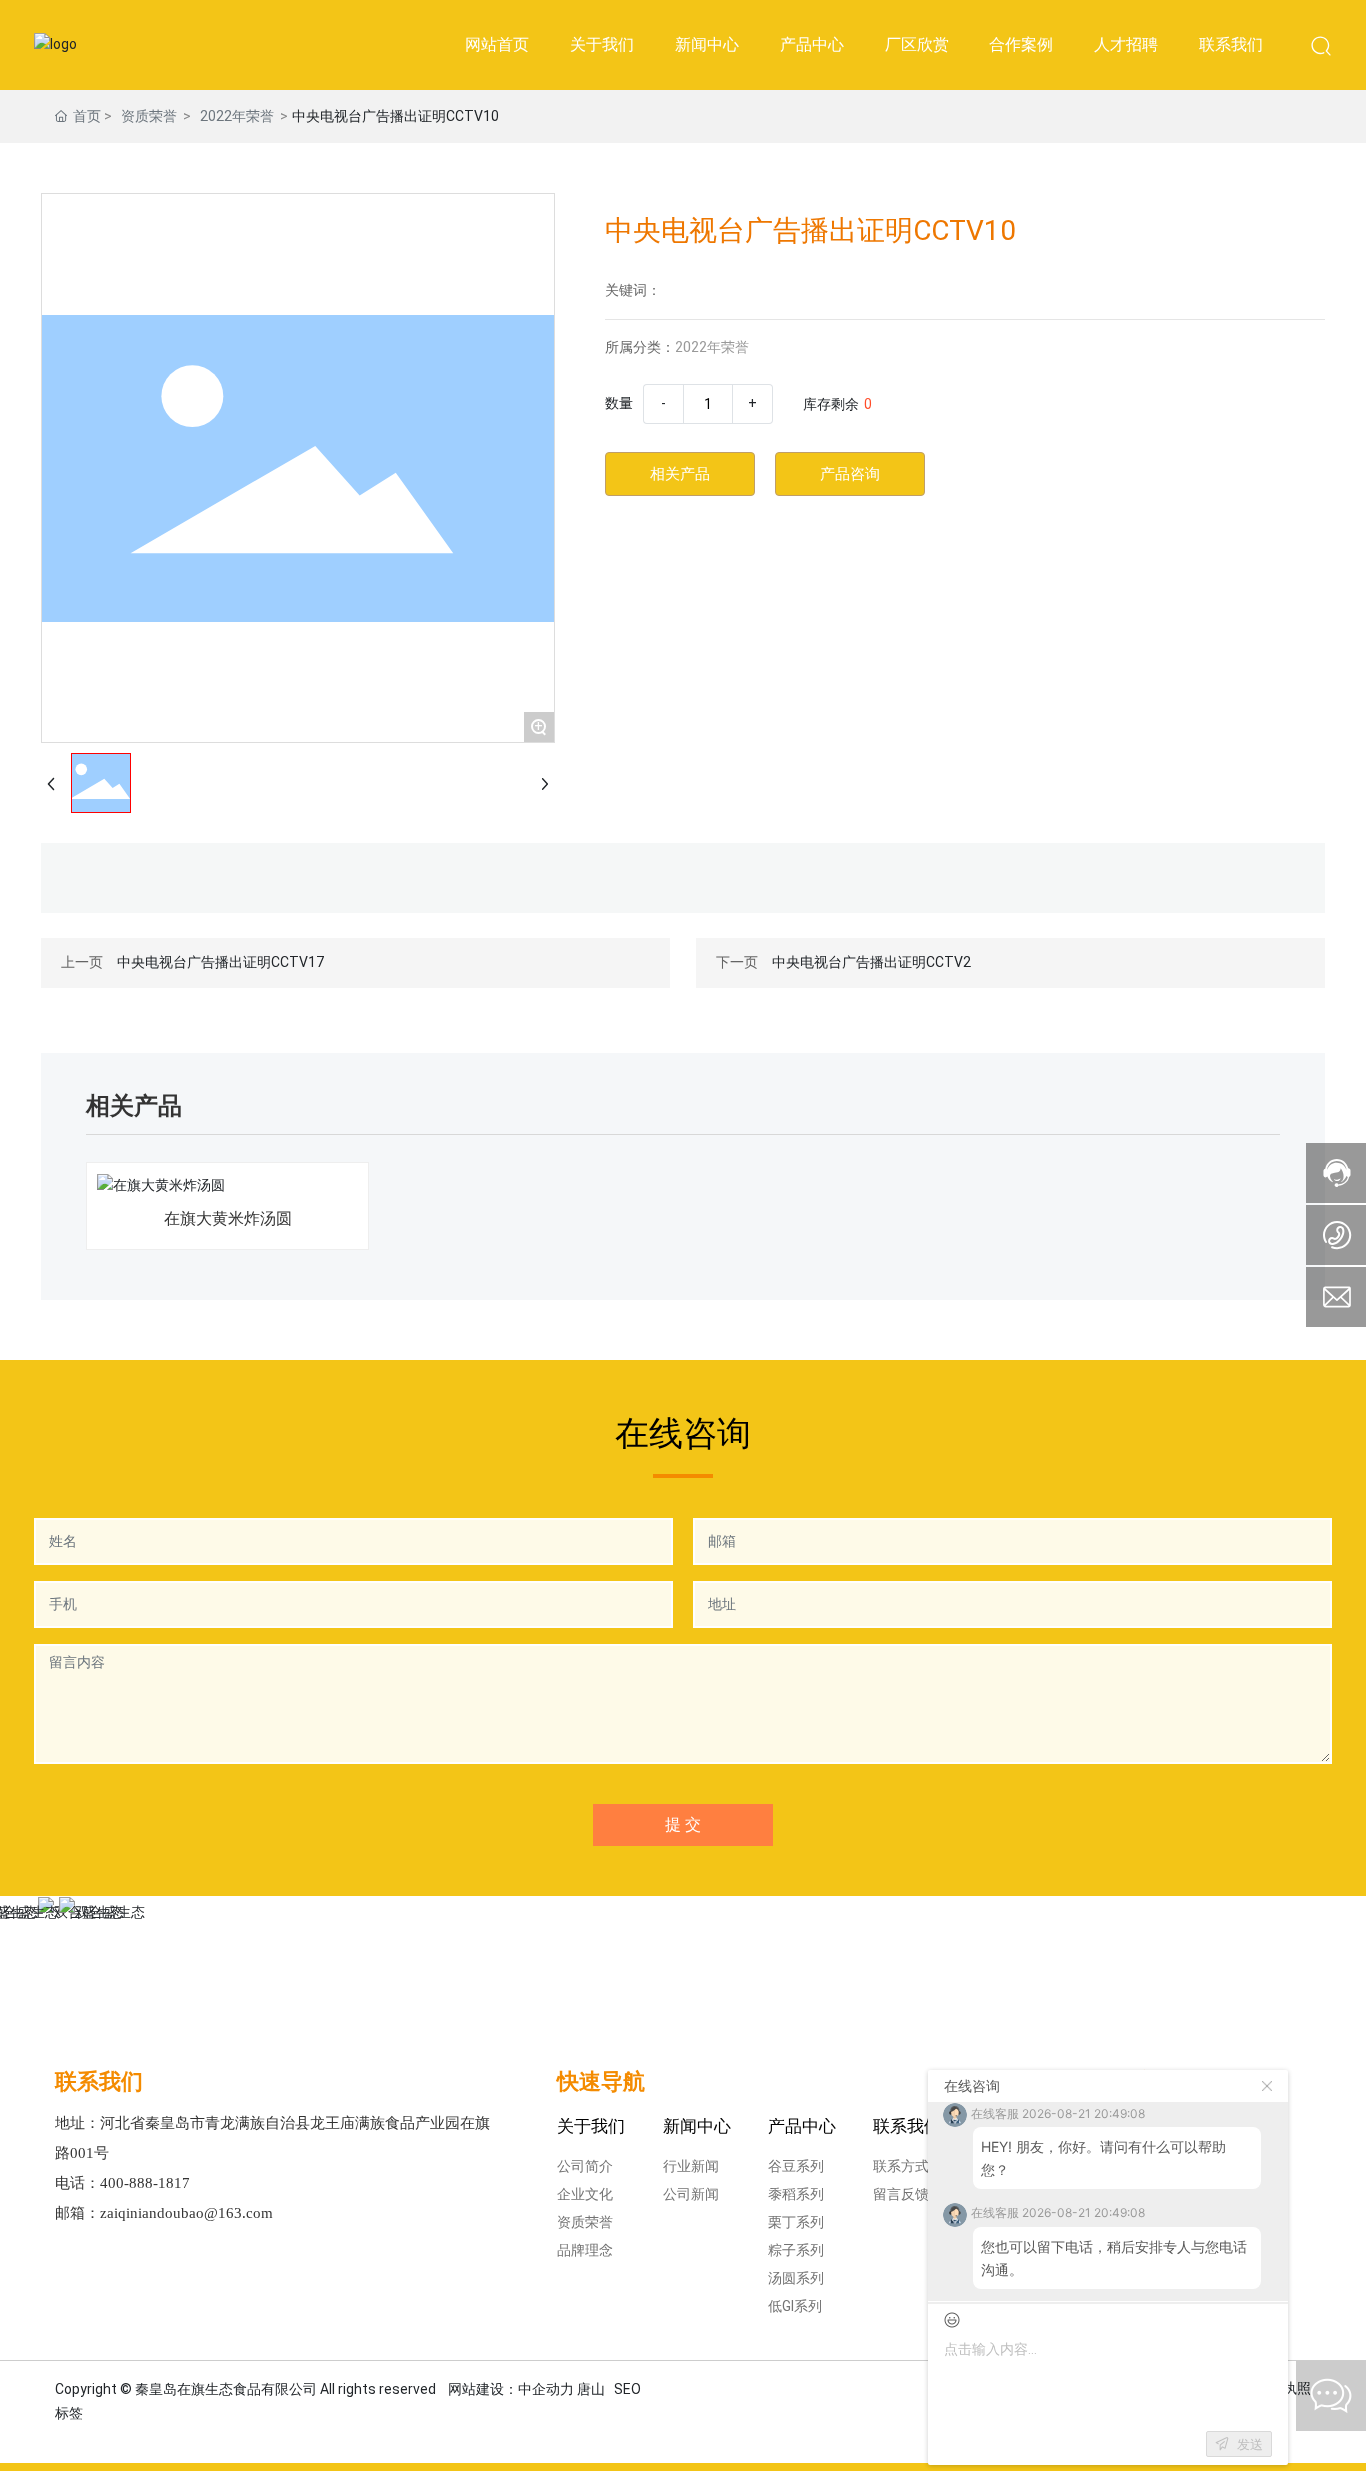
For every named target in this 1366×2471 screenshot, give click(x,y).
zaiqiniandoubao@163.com (186, 2213)
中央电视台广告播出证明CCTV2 (871, 962)
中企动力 (546, 2389)
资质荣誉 (149, 116)
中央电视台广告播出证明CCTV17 (220, 962)
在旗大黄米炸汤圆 (228, 1218)
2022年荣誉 (237, 116)
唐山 (591, 2389)
